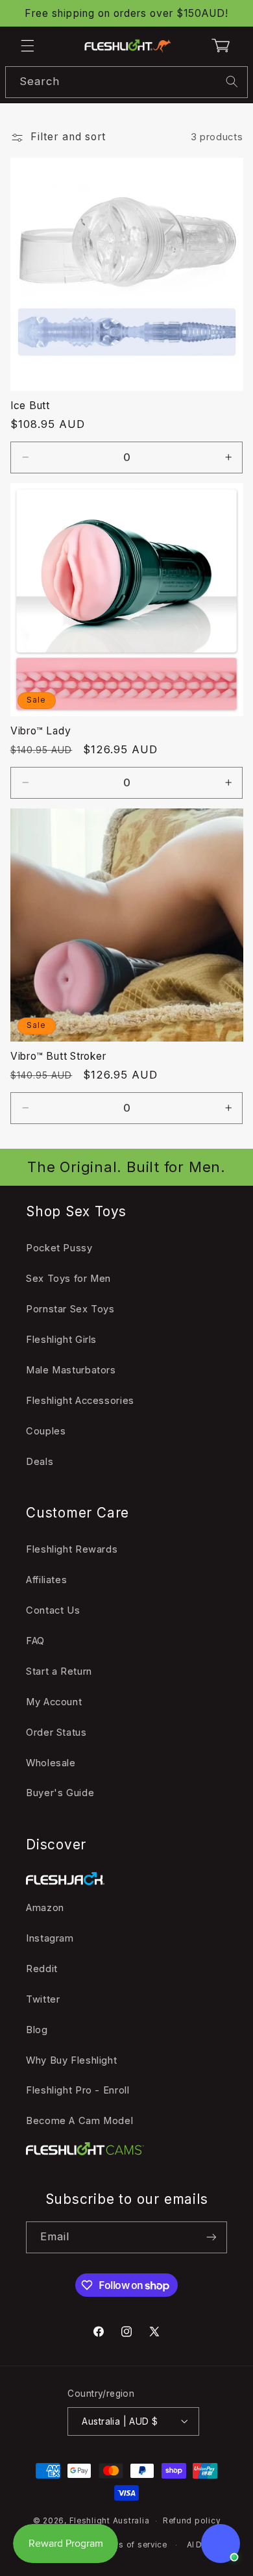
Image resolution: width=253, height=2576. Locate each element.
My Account (54, 1702)
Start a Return (59, 1671)
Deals (40, 1462)
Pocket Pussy (59, 1248)
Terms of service (133, 2545)
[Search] (232, 82)
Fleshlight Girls (61, 1340)
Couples (46, 1431)
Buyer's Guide (60, 1793)
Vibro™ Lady (41, 731)
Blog (37, 2030)
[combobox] (126, 82)
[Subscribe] (211, 2237)
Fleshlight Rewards (72, 1549)
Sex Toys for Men (68, 1279)
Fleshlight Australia (110, 2521)
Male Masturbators (71, 1370)
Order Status (56, 1732)
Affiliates (46, 1580)
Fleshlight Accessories (80, 1401)
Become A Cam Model (79, 2121)
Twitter (43, 1999)
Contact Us (53, 1610)
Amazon (45, 1908)
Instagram (50, 1938)
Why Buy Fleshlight (71, 2060)
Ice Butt (30, 406)
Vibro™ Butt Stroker (58, 1056)
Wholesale (51, 1763)
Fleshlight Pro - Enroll (78, 2090)
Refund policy (192, 2521)
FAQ (35, 1641)
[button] (27, 45)
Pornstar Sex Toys (70, 1309)
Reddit (42, 1969)
